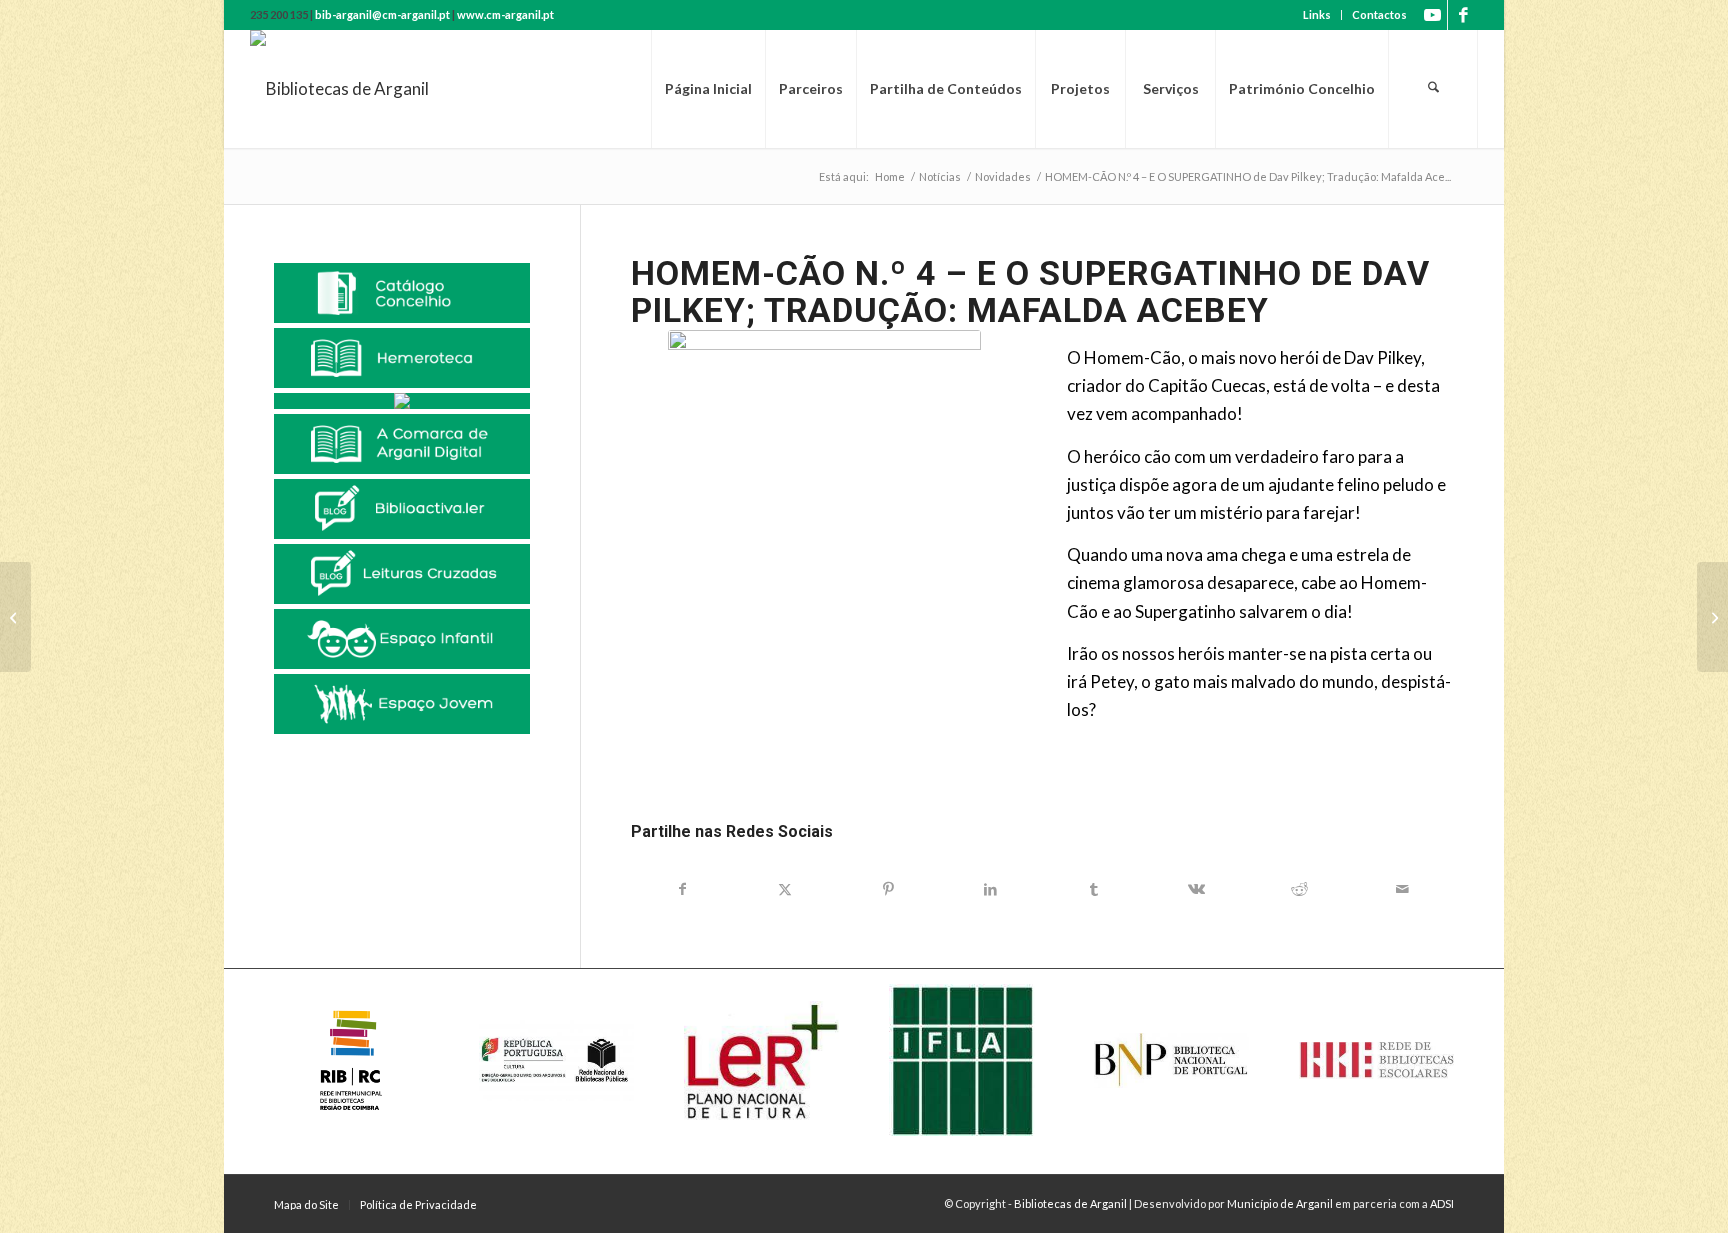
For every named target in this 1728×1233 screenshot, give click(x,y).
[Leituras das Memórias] (402, 401)
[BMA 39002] (824, 561)
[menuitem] (1317, 15)
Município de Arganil (1280, 1203)
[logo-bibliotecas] (339, 89)
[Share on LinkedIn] (990, 889)
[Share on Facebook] (682, 889)
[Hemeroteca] (402, 358)
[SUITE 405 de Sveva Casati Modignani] (1712, 617)
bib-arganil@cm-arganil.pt (382, 14)
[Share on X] (785, 889)
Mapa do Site (306, 1204)
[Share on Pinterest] (888, 889)
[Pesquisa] (1433, 89)
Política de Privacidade (418, 1204)
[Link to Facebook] (1463, 15)
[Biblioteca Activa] (402, 509)
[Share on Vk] (1196, 889)
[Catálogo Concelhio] (402, 293)
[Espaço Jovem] (402, 704)
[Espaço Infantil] (402, 639)
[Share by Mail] (1402, 889)
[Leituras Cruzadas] (402, 574)
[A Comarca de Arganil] (402, 444)
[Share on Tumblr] (1093, 889)
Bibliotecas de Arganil (1070, 1203)
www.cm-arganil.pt (505, 14)
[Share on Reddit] (1299, 889)
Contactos (1379, 14)
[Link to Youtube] (1432, 15)
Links (1317, 14)
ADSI (1442, 1203)
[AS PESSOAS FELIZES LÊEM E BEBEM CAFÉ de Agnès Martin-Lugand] (15, 617)
